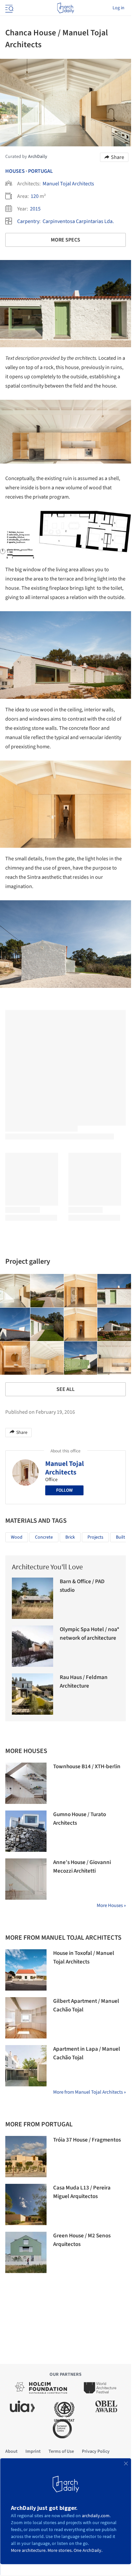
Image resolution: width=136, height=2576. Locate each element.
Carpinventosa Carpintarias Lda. (78, 221)
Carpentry (28, 221)
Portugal (40, 171)
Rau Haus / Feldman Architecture (84, 1682)
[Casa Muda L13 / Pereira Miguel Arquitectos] (26, 2204)
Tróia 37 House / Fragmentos (87, 2140)
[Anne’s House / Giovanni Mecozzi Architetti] (26, 1879)
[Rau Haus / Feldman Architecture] (33, 1694)
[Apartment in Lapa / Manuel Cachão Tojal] (26, 2066)
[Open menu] (9, 8)
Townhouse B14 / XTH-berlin (87, 1767)
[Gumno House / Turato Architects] (26, 1831)
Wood (17, 1537)
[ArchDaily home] (66, 8)
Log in (119, 8)
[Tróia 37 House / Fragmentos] (26, 2157)
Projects (95, 1537)
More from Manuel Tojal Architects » (89, 2092)
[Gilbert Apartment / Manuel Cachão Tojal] (26, 2018)
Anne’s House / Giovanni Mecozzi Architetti (82, 1867)
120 (35, 196)
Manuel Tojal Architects (68, 184)
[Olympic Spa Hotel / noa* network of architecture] (33, 1646)
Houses (15, 171)
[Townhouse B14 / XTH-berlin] (26, 1783)
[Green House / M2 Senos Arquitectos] (26, 2252)
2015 (35, 209)
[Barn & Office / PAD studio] (33, 1598)
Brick (70, 1537)
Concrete (44, 1537)
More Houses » (111, 1905)
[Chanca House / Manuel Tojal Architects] (47, 1291)
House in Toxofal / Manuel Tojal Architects (84, 1958)
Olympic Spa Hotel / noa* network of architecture (89, 1634)
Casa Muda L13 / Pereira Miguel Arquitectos (82, 2192)
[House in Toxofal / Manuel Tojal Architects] (26, 1970)
